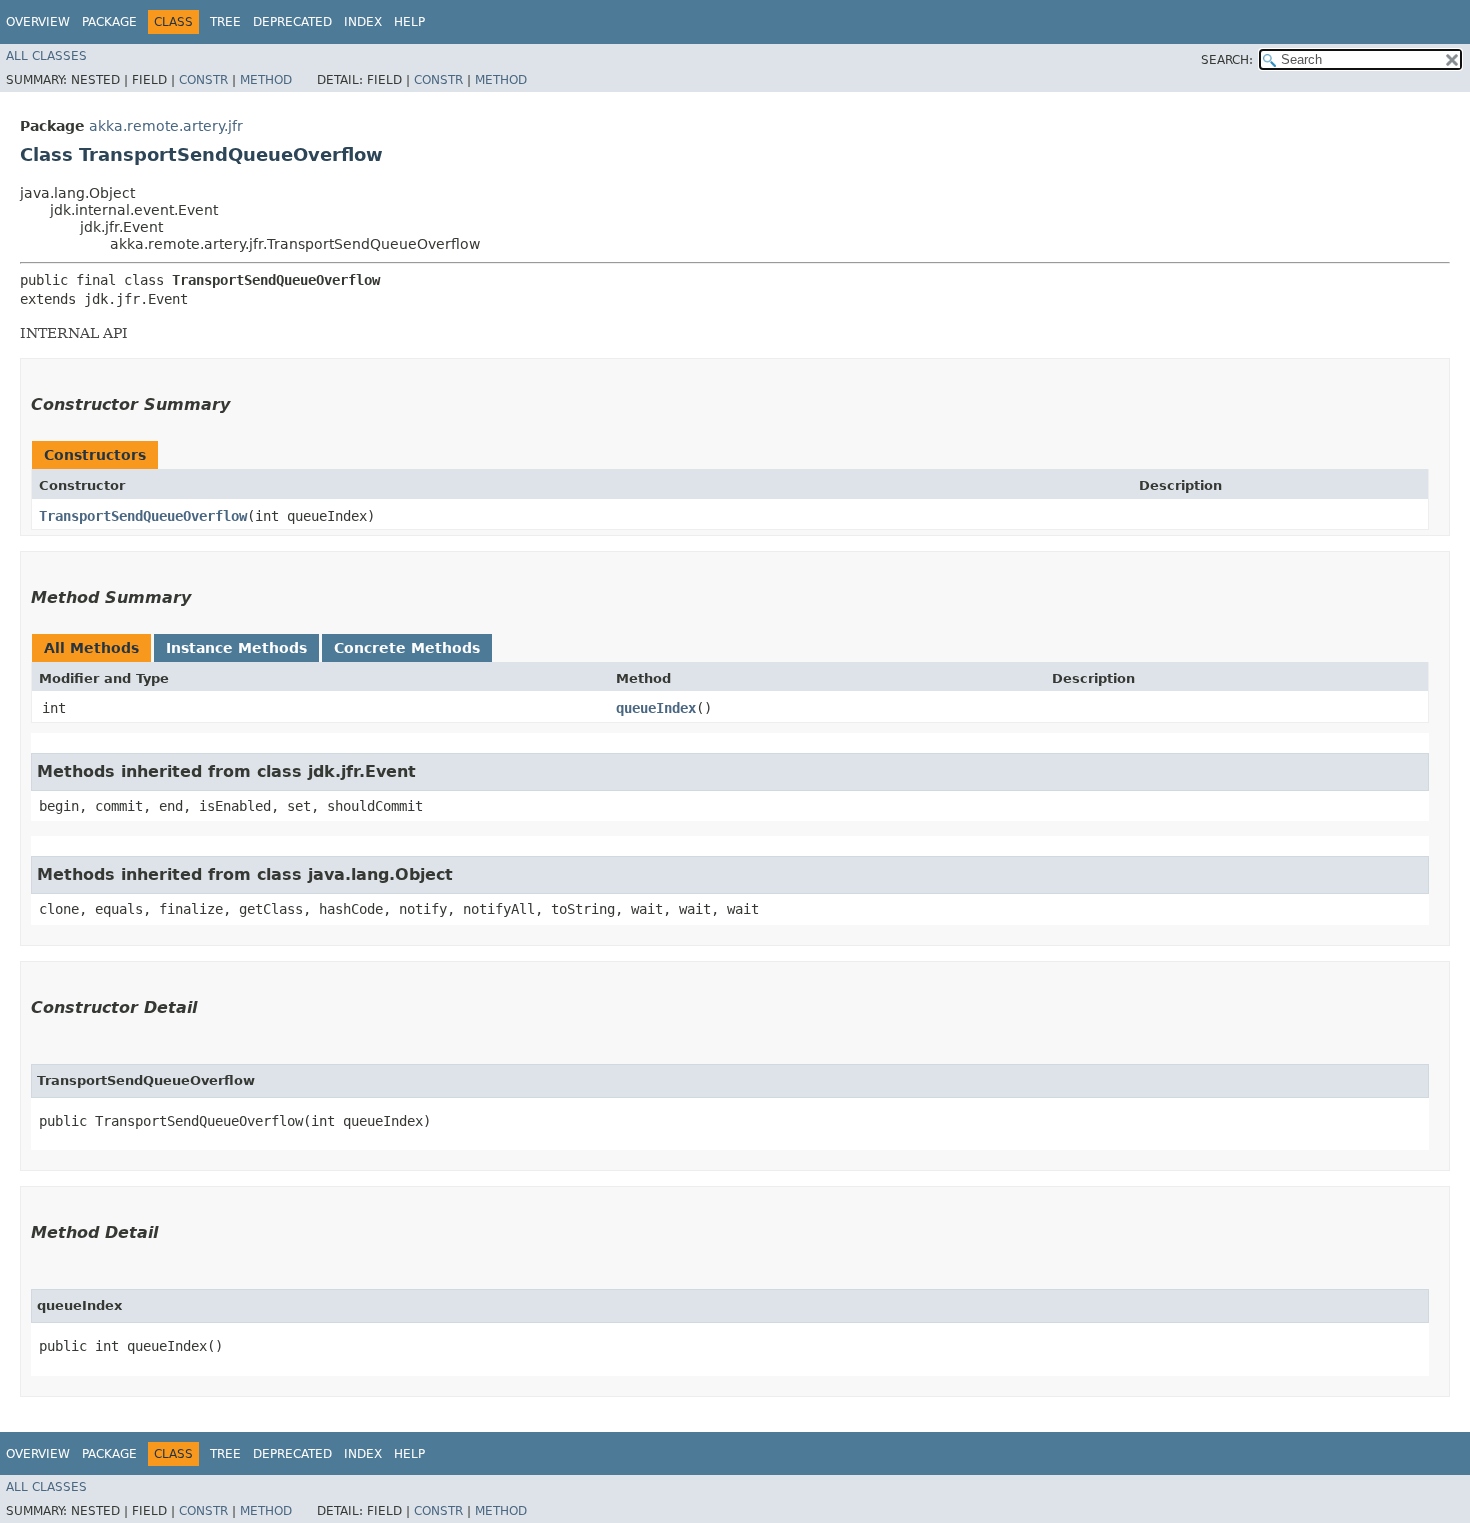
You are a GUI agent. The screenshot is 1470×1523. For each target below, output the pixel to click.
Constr (203, 80)
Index (363, 22)
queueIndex (656, 708)
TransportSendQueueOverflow (143, 516)
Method (266, 80)
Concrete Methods (407, 648)
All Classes (46, 56)
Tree (225, 22)
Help (409, 22)
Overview (38, 22)
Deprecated (292, 22)
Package (109, 22)
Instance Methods (236, 648)
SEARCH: (1227, 60)
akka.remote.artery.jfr (166, 126)
